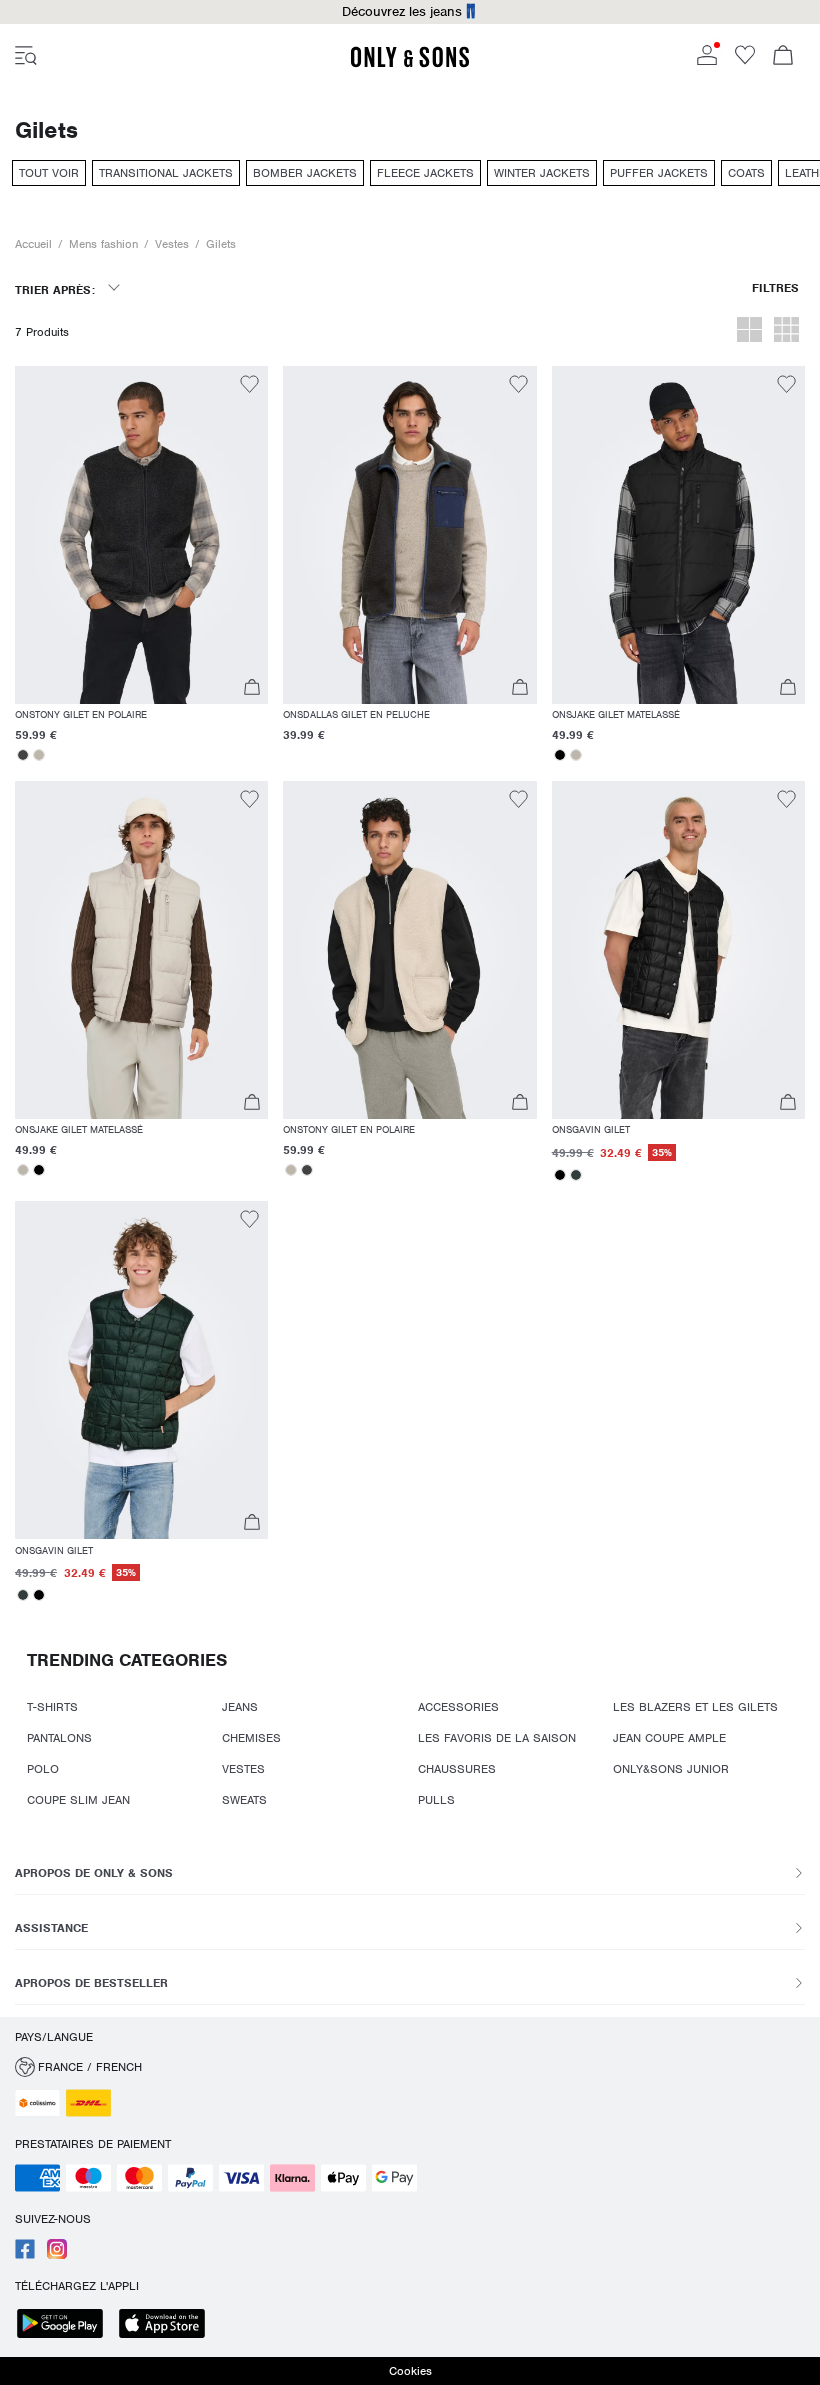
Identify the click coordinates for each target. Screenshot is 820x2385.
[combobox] (67, 296)
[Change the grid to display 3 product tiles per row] (786, 332)
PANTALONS (59, 1738)
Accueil (33, 244)
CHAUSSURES (457, 1769)
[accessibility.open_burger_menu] (26, 57)
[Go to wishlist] (745, 61)
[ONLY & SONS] (410, 64)
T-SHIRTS (52, 1707)
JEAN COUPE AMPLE (669, 1738)
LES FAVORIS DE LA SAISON (497, 1738)
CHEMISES (251, 1738)
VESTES (243, 1769)
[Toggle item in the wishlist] (249, 387)
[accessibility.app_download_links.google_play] (66, 2325)
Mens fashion (103, 244)
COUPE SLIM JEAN (78, 1800)
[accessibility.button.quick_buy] (251, 689)
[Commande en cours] (783, 57)
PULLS (436, 1800)
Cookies (410, 2371)
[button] (141, 535)
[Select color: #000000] (560, 755)
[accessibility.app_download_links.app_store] (168, 2325)
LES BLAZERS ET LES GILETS (695, 1707)
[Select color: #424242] (23, 755)
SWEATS (244, 1800)
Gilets (221, 244)
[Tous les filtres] (775, 296)
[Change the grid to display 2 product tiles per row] (749, 332)
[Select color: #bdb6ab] (39, 755)
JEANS (240, 1707)
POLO (43, 1769)
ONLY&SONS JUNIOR (671, 1769)
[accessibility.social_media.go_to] (25, 2255)
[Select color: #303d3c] (576, 1175)
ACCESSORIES (458, 1707)
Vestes (172, 244)
